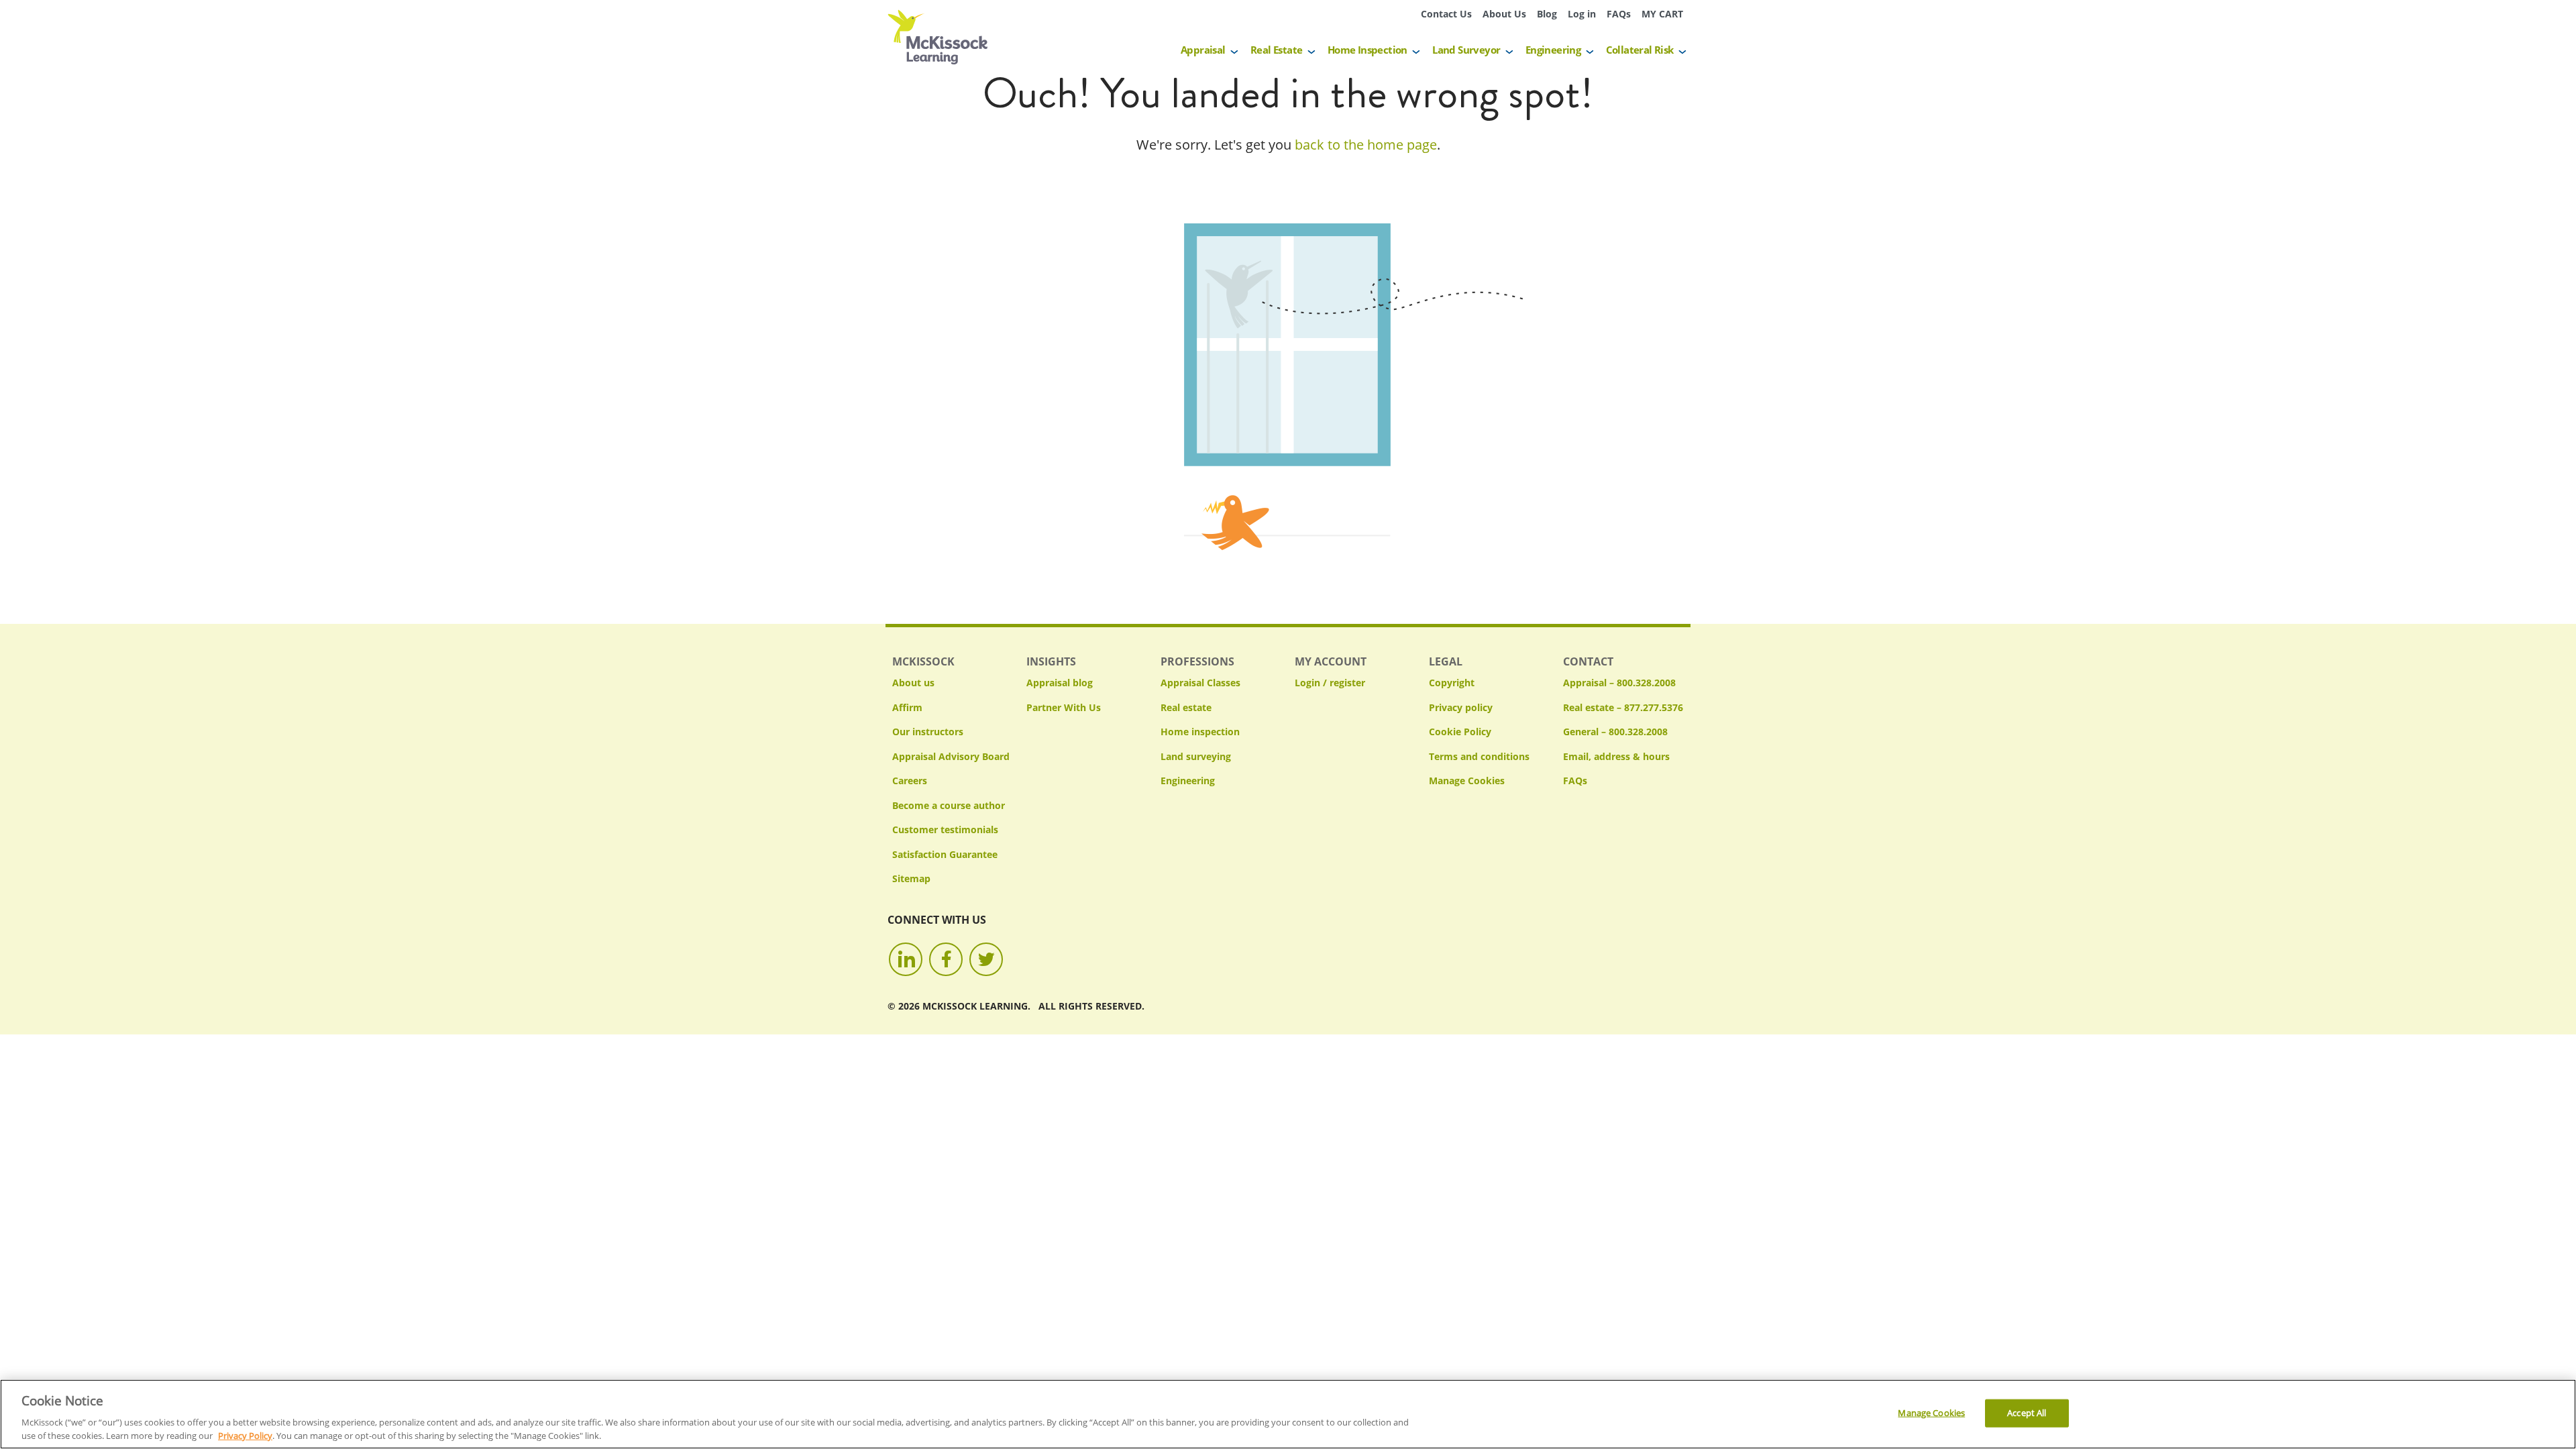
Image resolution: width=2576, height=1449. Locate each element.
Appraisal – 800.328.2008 (1619, 683)
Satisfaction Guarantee (945, 854)
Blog (1547, 14)
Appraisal (1203, 50)
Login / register (1330, 683)
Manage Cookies (1467, 781)
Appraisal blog (1060, 683)
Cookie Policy (1460, 732)
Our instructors (928, 732)
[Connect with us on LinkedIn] (906, 959)
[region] (1288, 1414)
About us (913, 683)
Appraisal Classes (1200, 683)
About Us (1504, 14)
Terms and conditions (1479, 756)
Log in (1582, 14)
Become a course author (949, 805)
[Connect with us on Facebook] (946, 959)
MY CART (1662, 14)
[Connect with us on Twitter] (986, 959)
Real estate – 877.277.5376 (1623, 707)
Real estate (1186, 707)
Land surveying (1196, 756)
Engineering (1553, 50)
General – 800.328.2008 (1615, 732)
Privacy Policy (245, 1435)
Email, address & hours (1616, 756)
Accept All (2027, 1413)
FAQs (1619, 14)
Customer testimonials (945, 829)
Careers (910, 781)
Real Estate (1276, 50)
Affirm (907, 707)
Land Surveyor (1466, 50)
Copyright (1452, 683)
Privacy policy (1461, 707)
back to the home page (1366, 145)
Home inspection (1200, 732)
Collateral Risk (1640, 50)
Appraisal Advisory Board (951, 756)
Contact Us (1446, 14)
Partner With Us (1064, 707)
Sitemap (911, 878)
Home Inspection (1367, 50)
